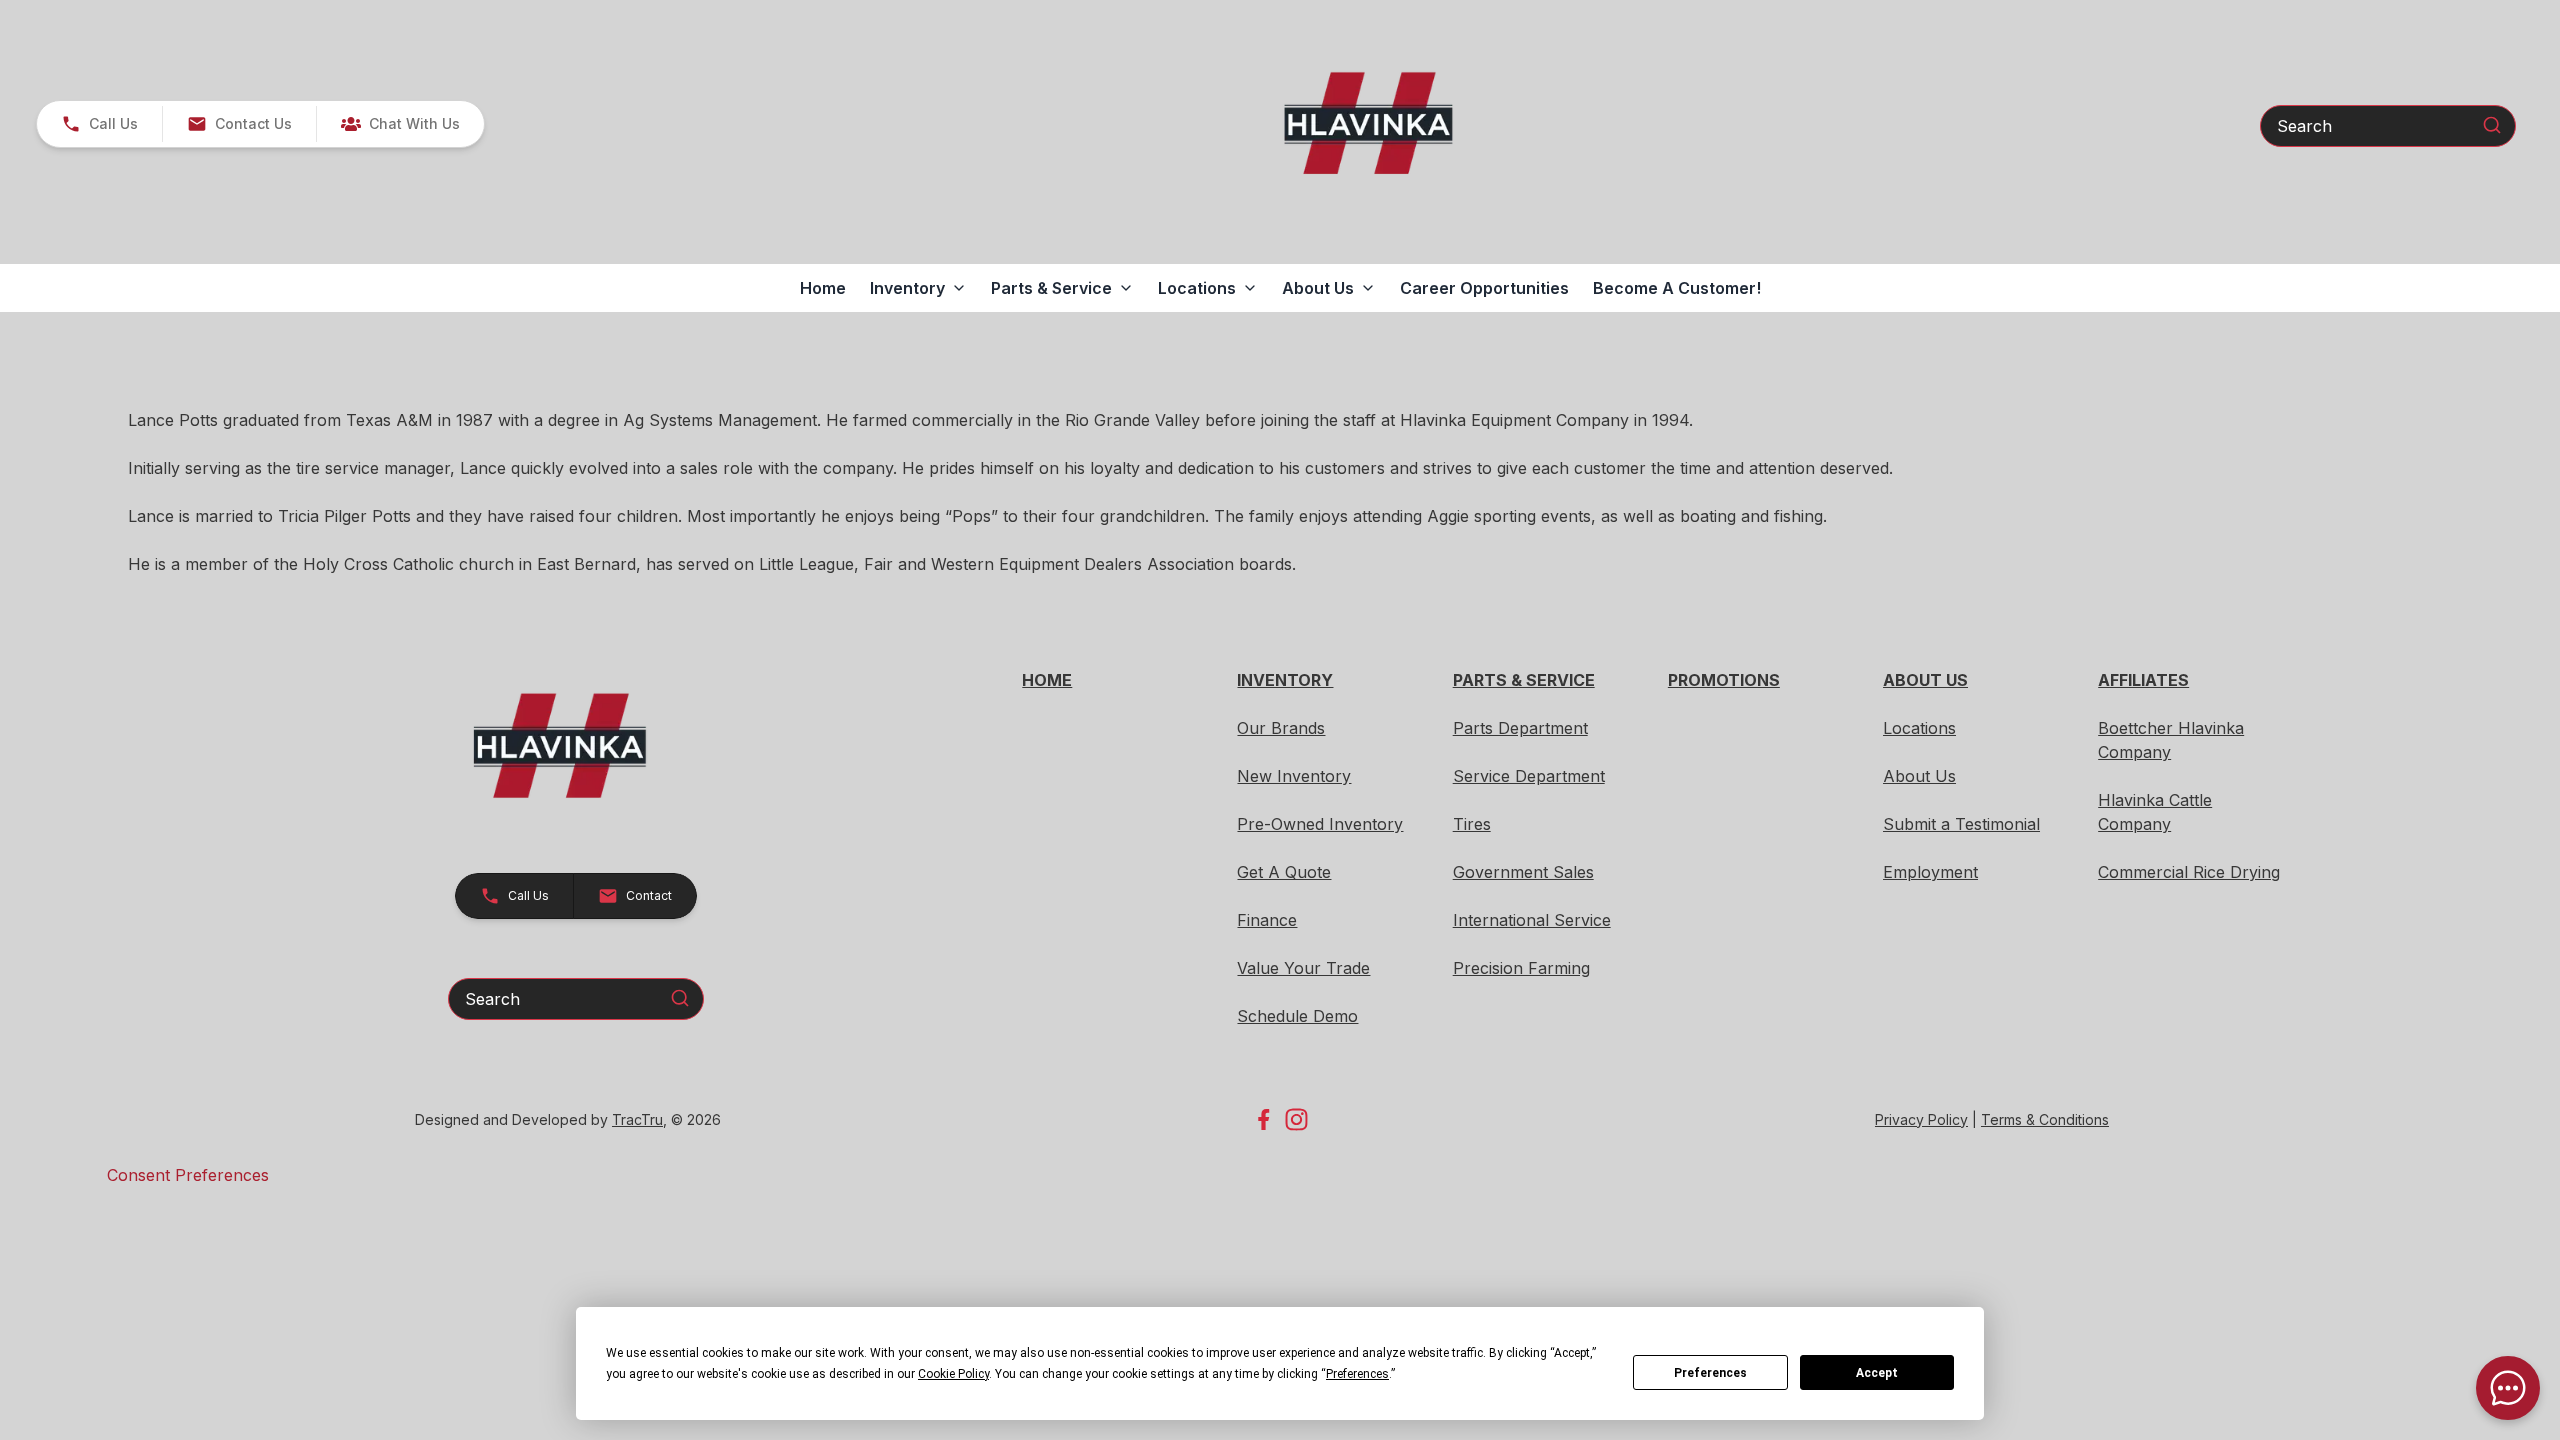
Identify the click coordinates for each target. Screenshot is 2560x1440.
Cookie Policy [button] (953, 1374)
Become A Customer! (1677, 288)
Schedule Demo (1297, 1016)
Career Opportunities (1484, 288)
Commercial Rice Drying (2189, 872)
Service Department (1529, 776)
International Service (1532, 920)
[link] (400, 124)
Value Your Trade (1303, 968)
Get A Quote (1284, 872)
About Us (1919, 776)
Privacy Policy (1921, 1119)
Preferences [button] (1357, 1374)
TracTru (637, 1119)
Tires (1472, 824)
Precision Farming (1521, 968)
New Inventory (1294, 776)
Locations (1919, 728)
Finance (1267, 920)
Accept (1877, 1373)
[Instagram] (1296, 1119)
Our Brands (1281, 728)
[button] (99, 124)
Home (823, 288)
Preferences (1710, 1373)
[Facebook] (1263, 1119)
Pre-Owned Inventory (1320, 824)
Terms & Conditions (2045, 1119)
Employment (1930, 872)
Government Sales (1523, 872)
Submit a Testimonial (1961, 824)
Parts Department (1520, 728)
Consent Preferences (188, 1175)
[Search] (2492, 125)
